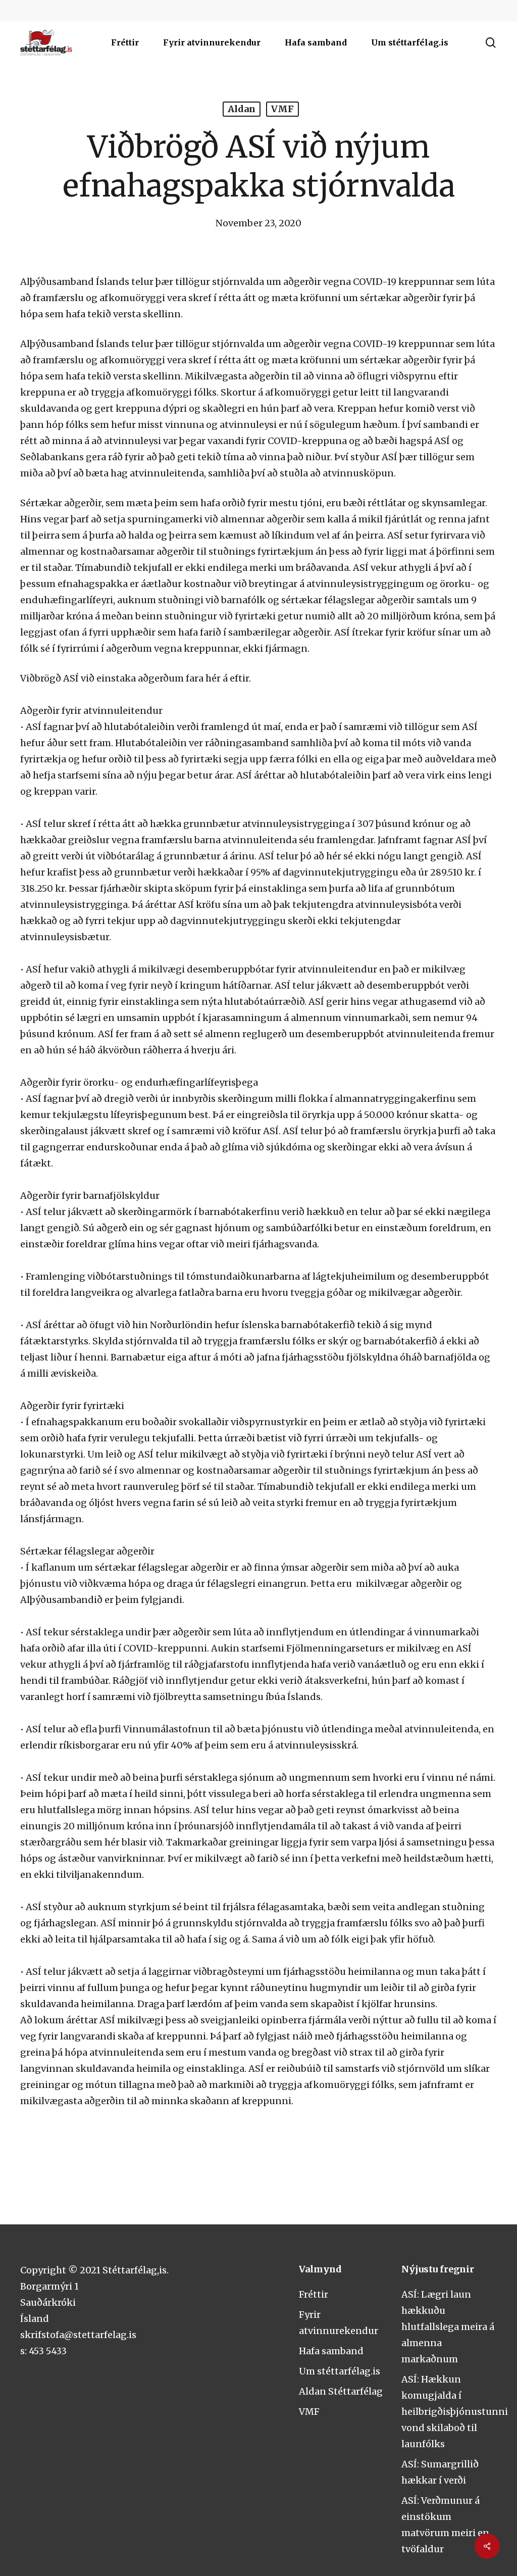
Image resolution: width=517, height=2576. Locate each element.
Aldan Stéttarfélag (341, 2391)
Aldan (242, 109)
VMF (282, 109)
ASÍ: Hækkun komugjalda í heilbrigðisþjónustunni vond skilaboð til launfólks (455, 2412)
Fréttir (314, 2294)
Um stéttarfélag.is (340, 2371)
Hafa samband (331, 2351)
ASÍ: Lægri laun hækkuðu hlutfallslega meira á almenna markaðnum (448, 2327)
